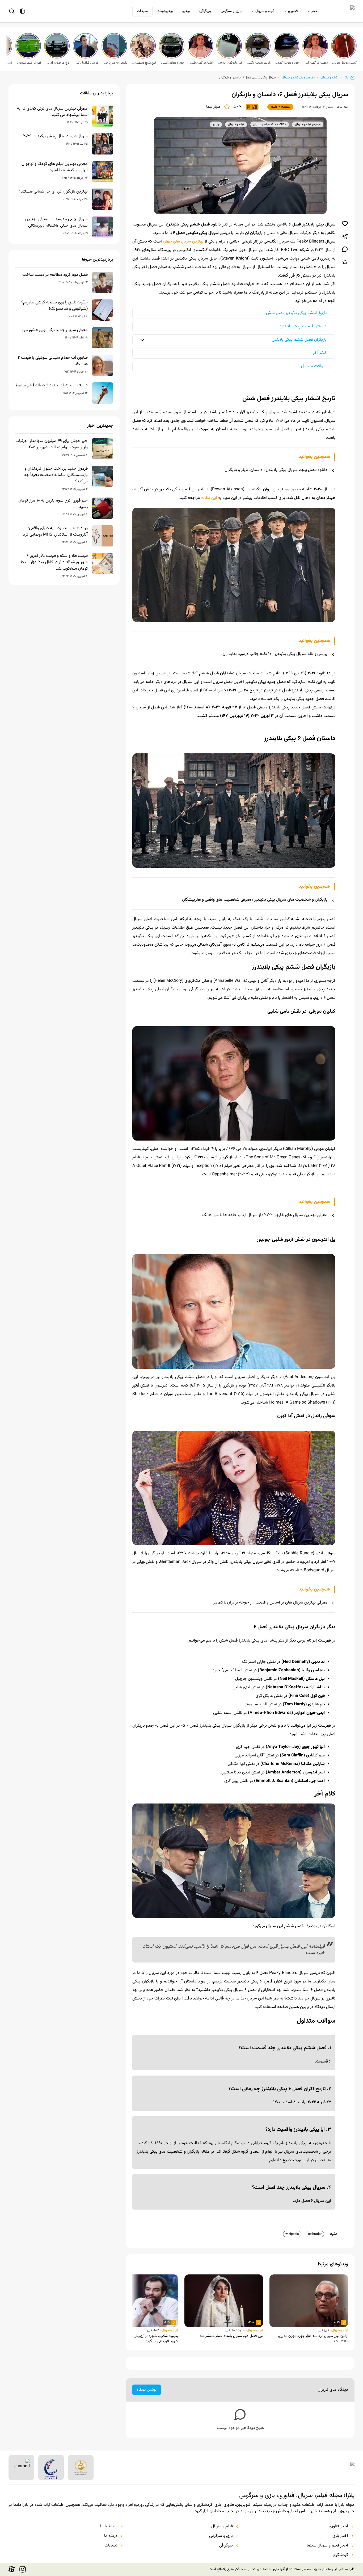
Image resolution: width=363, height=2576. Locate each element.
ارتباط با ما (109, 2527)
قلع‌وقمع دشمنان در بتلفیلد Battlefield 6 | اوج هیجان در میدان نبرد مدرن (143, 63)
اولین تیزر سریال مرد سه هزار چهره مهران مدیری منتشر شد (313, 2339)
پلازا (346, 78)
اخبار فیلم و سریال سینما (327, 2546)
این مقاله (209, 498)
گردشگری (340, 2555)
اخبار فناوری (338, 2527)
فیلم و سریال (265, 11)
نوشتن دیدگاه (147, 2390)
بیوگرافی (205, 11)
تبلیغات (142, 11)
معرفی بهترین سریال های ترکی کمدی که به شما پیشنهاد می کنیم (52, 112)
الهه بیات (342, 107)
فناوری (293, 11)
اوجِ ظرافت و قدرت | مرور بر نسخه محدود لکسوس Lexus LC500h (57, 63)
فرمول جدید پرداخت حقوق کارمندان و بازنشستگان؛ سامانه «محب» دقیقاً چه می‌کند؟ (56, 475)
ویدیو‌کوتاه (165, 11)
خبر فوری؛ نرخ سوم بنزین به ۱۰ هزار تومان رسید (53, 504)
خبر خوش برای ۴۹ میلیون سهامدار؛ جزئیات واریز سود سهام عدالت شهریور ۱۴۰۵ (52, 444)
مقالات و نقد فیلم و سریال (298, 78)
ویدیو (186, 11)
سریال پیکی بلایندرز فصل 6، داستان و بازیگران (247, 78)
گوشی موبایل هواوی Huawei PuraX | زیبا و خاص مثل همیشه (344, 63)
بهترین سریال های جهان (183, 242)
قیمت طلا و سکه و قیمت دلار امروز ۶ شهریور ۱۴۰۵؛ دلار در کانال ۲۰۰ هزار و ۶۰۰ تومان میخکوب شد (54, 562)
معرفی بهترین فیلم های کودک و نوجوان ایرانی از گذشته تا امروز (55, 167)
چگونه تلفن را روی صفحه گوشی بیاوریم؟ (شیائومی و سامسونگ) (54, 306)
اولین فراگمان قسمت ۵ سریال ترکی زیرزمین (201, 63)
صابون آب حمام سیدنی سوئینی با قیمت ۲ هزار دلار (53, 361)
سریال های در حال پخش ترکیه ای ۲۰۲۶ (55, 136)
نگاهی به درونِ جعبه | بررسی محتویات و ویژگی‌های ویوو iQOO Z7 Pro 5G (115, 63)
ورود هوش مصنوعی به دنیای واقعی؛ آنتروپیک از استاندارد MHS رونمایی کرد (55, 532)
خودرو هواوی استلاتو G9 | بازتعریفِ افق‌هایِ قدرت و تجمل (172, 63)
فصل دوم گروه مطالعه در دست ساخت (55, 275)
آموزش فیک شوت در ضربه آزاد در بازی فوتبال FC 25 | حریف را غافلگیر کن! (29, 63)
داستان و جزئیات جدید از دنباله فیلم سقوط (51, 386)
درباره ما (111, 2536)
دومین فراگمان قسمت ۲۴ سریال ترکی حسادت (86, 63)
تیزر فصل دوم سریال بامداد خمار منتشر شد (231, 2336)
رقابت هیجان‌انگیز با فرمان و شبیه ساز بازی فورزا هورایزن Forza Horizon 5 (258, 63)
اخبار (315, 11)
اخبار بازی (340, 2536)
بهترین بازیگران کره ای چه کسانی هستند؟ (53, 192)
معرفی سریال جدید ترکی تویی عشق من (55, 330)
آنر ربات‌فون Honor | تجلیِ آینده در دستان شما (230, 63)
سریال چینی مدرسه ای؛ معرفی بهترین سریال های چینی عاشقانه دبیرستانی (56, 223)
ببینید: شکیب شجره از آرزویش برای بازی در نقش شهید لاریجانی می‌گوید (143, 2339)
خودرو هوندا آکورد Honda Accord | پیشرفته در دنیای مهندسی (287, 63)
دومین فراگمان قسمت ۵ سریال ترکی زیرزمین (316, 63)
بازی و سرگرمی (231, 11)
